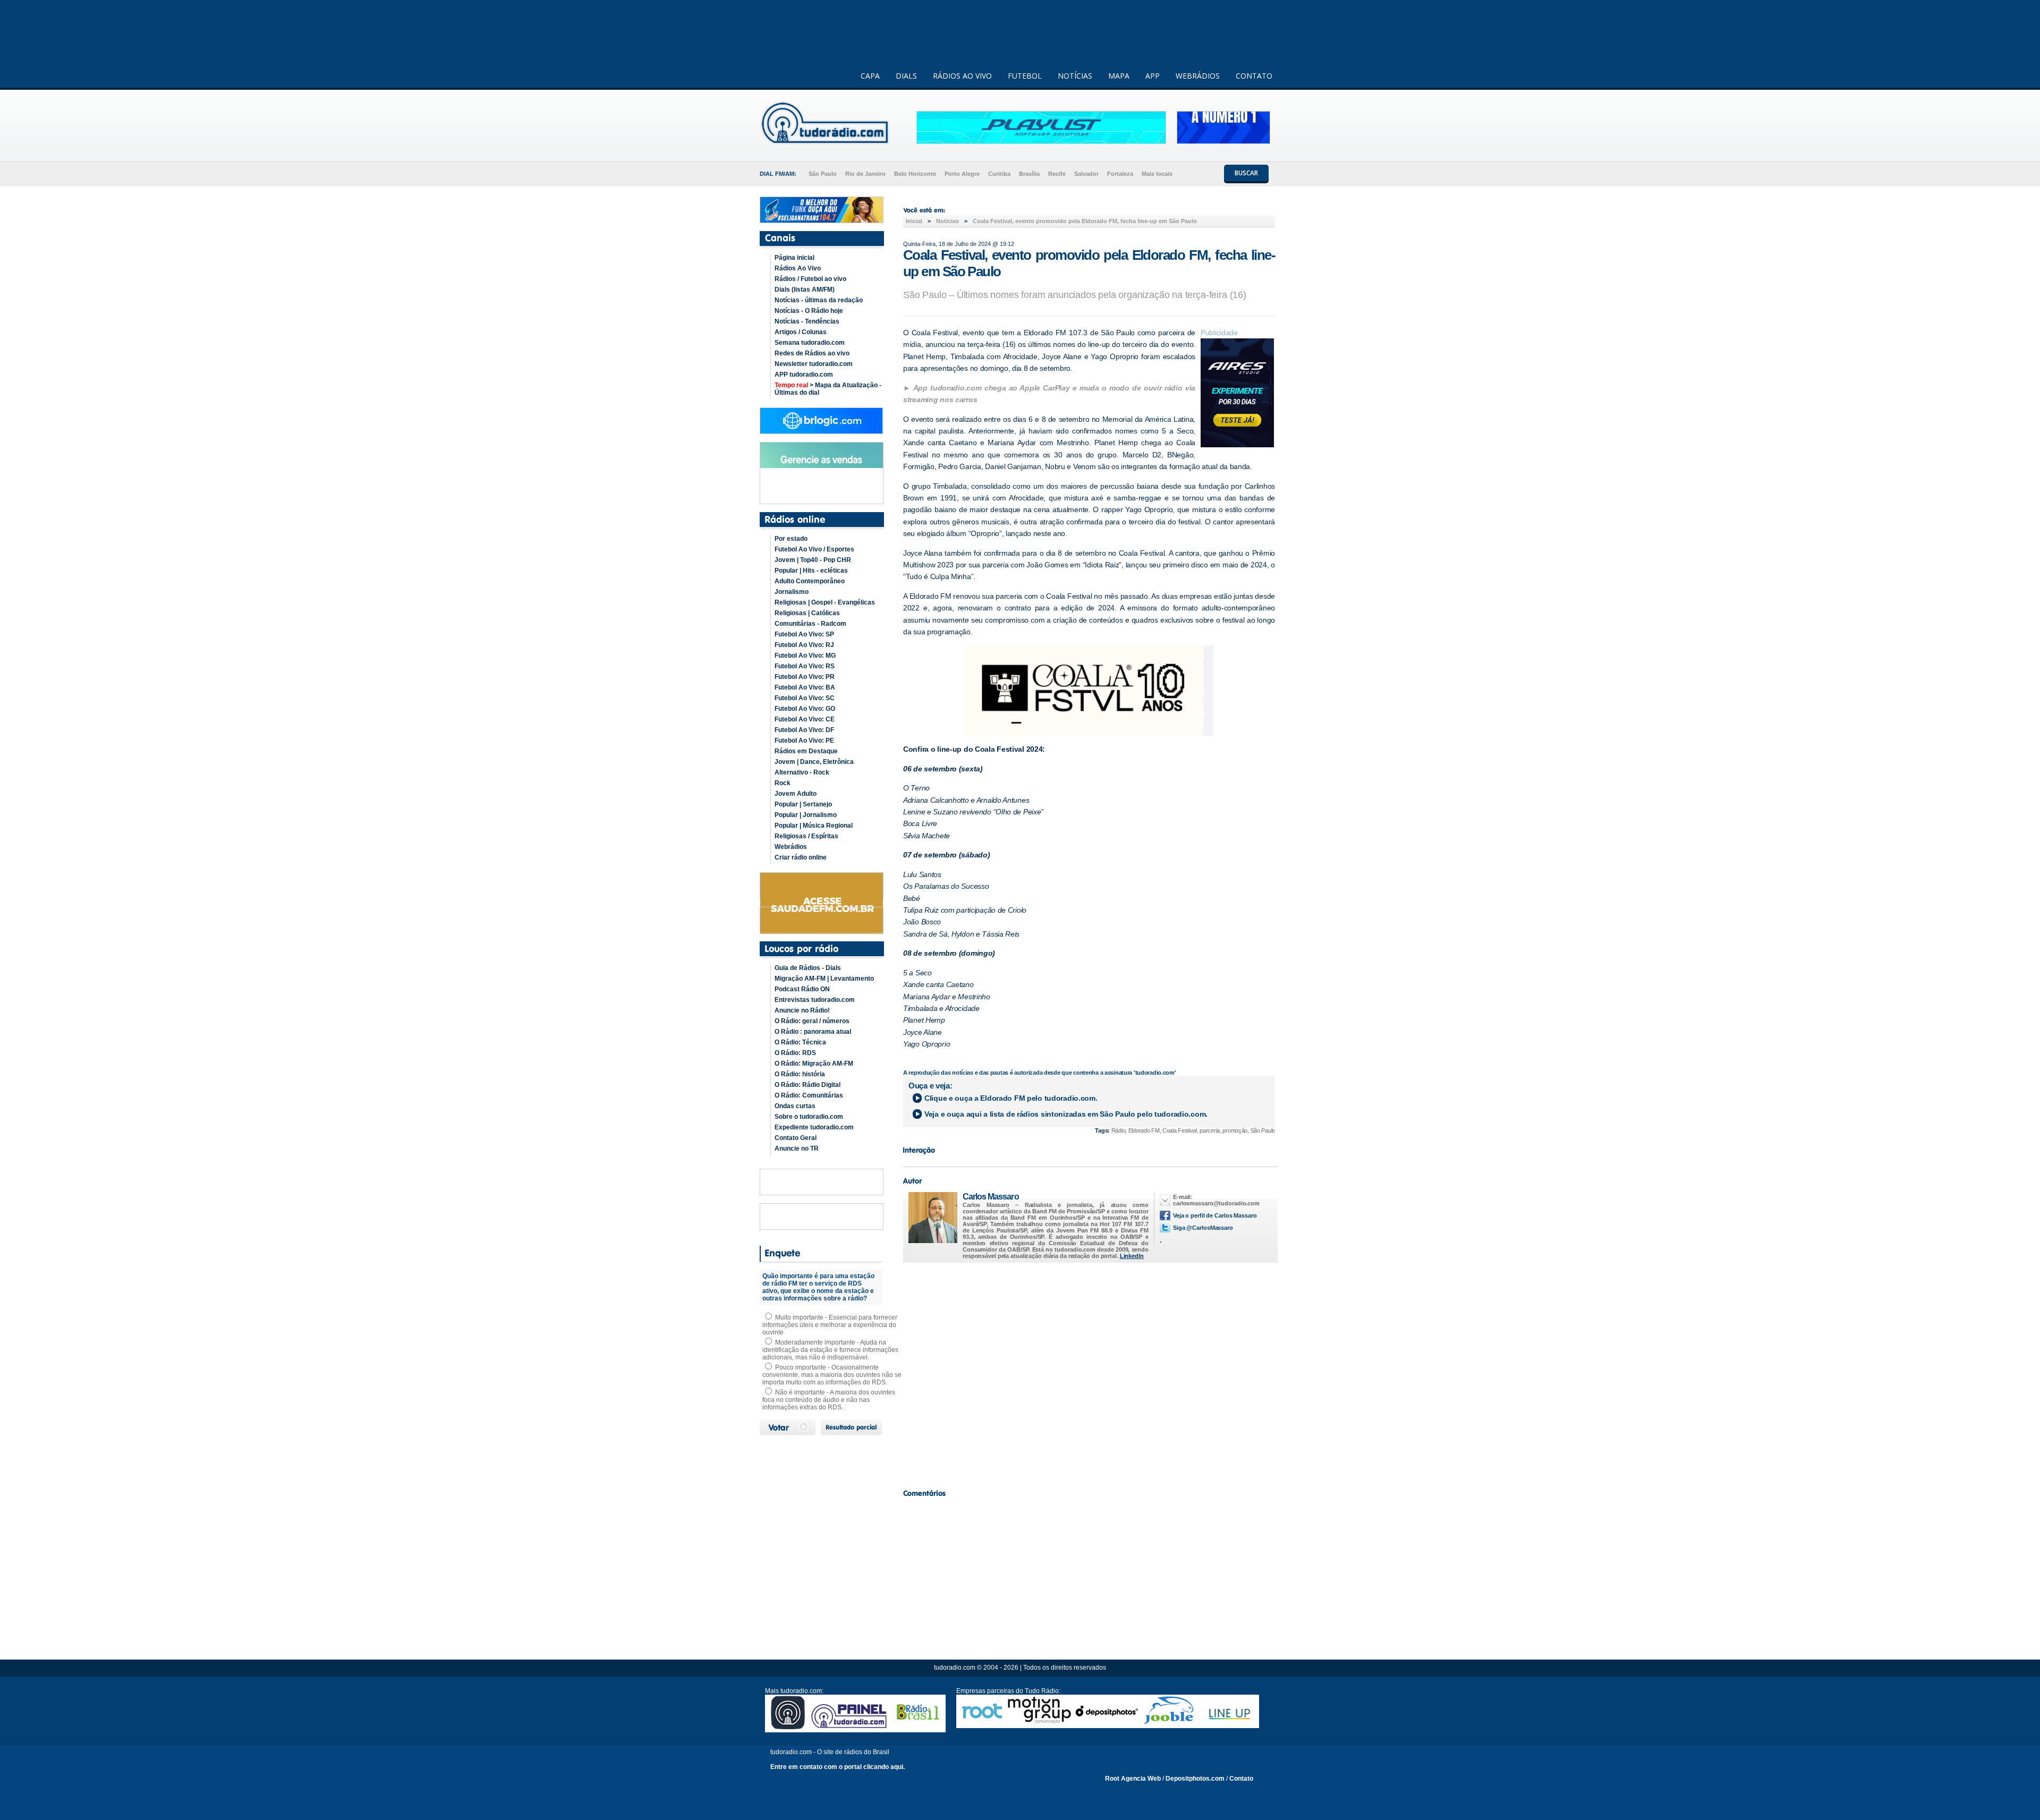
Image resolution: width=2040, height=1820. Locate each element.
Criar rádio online (801, 857)
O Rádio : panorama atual (813, 1032)
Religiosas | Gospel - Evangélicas (825, 602)
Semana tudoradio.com (810, 343)
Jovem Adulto (796, 794)
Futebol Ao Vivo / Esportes (814, 549)
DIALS (906, 76)
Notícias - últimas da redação (819, 300)
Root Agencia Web (1133, 1779)
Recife (1057, 174)
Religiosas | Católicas (807, 613)
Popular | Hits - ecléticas (811, 571)
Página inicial (794, 258)
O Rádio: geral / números (812, 1021)
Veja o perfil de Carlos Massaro (1215, 1215)
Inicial (914, 221)
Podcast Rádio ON (802, 989)
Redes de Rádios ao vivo (812, 353)
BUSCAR (1246, 173)
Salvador (1086, 174)
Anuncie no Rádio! (802, 1010)
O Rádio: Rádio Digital (807, 1085)
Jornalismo (792, 592)
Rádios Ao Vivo (798, 268)
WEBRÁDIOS (1198, 76)
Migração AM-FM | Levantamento (824, 979)
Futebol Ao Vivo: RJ (804, 645)
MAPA (1119, 76)
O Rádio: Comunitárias (809, 1095)
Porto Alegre (962, 174)
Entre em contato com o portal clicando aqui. (838, 1767)
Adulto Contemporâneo (810, 581)
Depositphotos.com (1195, 1779)
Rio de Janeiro (865, 174)
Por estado (791, 539)
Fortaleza (1120, 174)
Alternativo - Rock (802, 772)
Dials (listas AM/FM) (805, 290)
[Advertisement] (1089, 1373)
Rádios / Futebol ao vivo (810, 279)
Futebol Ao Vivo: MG (805, 656)
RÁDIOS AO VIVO (962, 76)
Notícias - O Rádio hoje (809, 311)
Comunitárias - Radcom (810, 624)
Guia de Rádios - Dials (808, 968)
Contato (1241, 1779)
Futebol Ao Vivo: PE (804, 741)
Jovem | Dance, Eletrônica (814, 762)
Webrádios (791, 847)
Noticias (947, 221)
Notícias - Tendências (807, 321)
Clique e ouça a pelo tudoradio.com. (1011, 1098)
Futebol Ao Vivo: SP (804, 634)
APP (1153, 76)
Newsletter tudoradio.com (814, 364)
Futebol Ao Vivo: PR (805, 677)
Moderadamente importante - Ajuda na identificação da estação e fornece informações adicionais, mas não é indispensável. (830, 1350)
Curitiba (999, 174)
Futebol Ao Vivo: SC (805, 698)
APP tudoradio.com (804, 375)
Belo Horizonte (915, 174)
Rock (783, 783)
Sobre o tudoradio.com (809, 1117)
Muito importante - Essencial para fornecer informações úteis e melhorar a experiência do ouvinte (830, 1325)
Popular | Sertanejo (803, 804)
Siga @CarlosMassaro (1203, 1228)
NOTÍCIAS (1075, 76)
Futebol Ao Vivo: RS (805, 666)
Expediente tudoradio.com (814, 1127)
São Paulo (823, 174)
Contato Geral (796, 1138)
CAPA (870, 76)
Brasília (1029, 174)
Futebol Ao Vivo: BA (805, 687)
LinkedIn (1132, 1256)
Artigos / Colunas (801, 332)
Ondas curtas (795, 1106)
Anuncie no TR (797, 1149)
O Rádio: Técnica (800, 1042)
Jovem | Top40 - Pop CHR (813, 560)
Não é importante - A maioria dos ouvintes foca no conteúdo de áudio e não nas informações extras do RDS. (829, 1400)
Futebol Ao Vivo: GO (805, 709)
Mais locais (1157, 174)
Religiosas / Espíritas (806, 836)
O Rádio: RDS (795, 1053)
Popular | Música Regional (814, 826)
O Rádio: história (800, 1074)
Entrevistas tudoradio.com (815, 1000)
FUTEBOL (1025, 76)
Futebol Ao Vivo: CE (805, 719)
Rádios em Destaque (806, 751)
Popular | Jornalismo (806, 815)
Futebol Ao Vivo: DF (804, 730)
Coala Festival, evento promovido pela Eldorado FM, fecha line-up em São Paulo (1085, 221)
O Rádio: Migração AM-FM (814, 1064)
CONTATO (1254, 76)
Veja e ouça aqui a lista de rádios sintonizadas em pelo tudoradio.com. (1066, 1114)
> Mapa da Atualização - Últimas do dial (828, 389)
